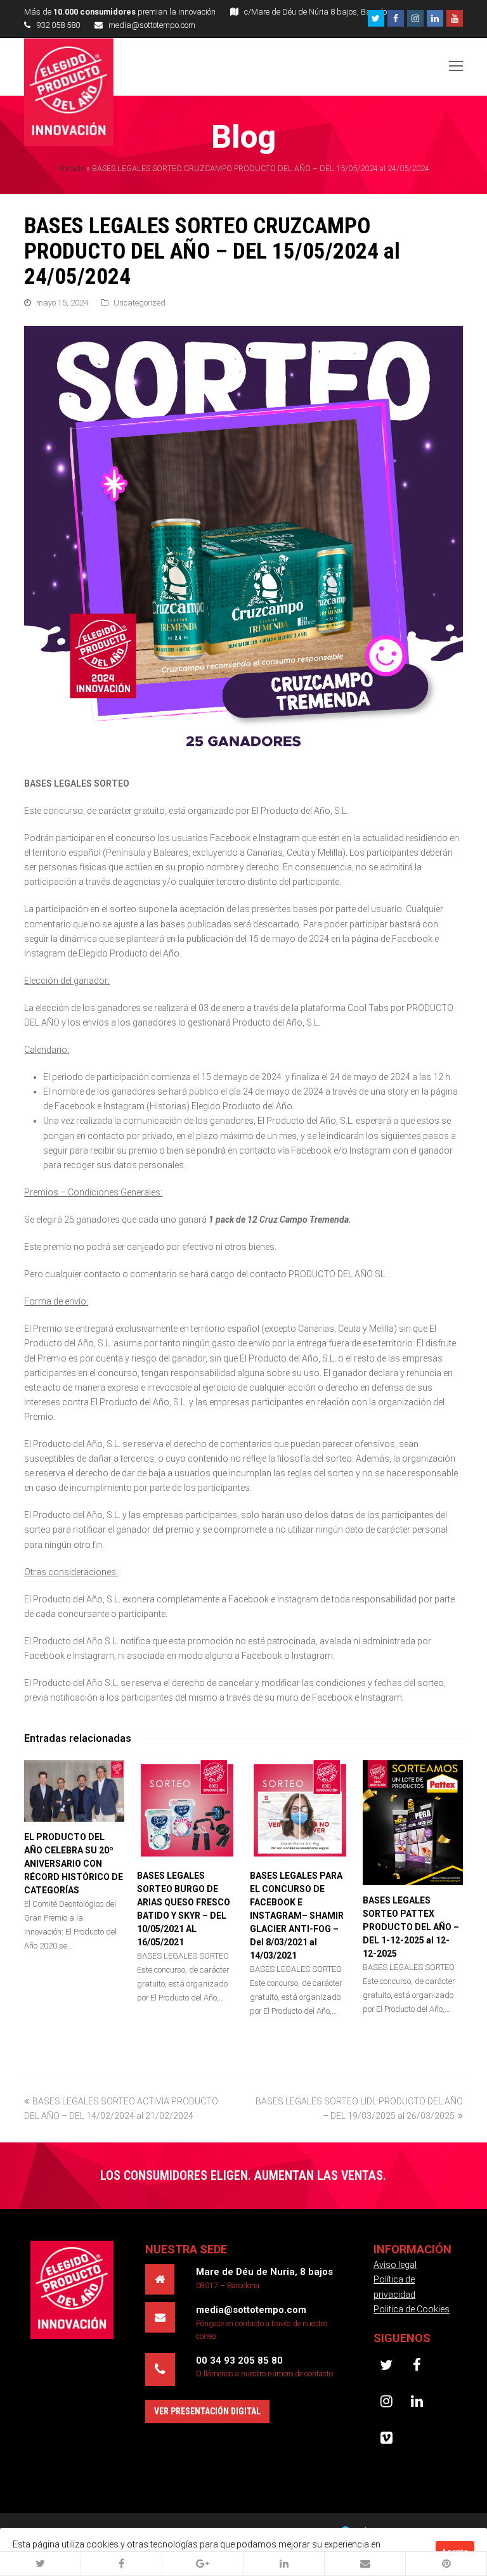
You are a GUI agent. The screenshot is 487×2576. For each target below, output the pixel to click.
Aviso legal (395, 2265)
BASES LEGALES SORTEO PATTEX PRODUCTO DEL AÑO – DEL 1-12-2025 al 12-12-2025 (411, 1927)
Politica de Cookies (412, 2309)
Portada (71, 168)
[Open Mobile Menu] (456, 67)
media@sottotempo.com (152, 25)
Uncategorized (140, 303)
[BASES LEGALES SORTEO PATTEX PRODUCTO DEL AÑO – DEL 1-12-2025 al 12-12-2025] (413, 1823)
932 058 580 (58, 25)
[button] (41, 2564)
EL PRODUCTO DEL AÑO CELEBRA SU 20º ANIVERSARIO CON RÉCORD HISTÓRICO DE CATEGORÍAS (74, 1864)
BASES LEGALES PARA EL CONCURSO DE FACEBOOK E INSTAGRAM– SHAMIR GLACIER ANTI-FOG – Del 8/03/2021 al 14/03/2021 (297, 1916)
